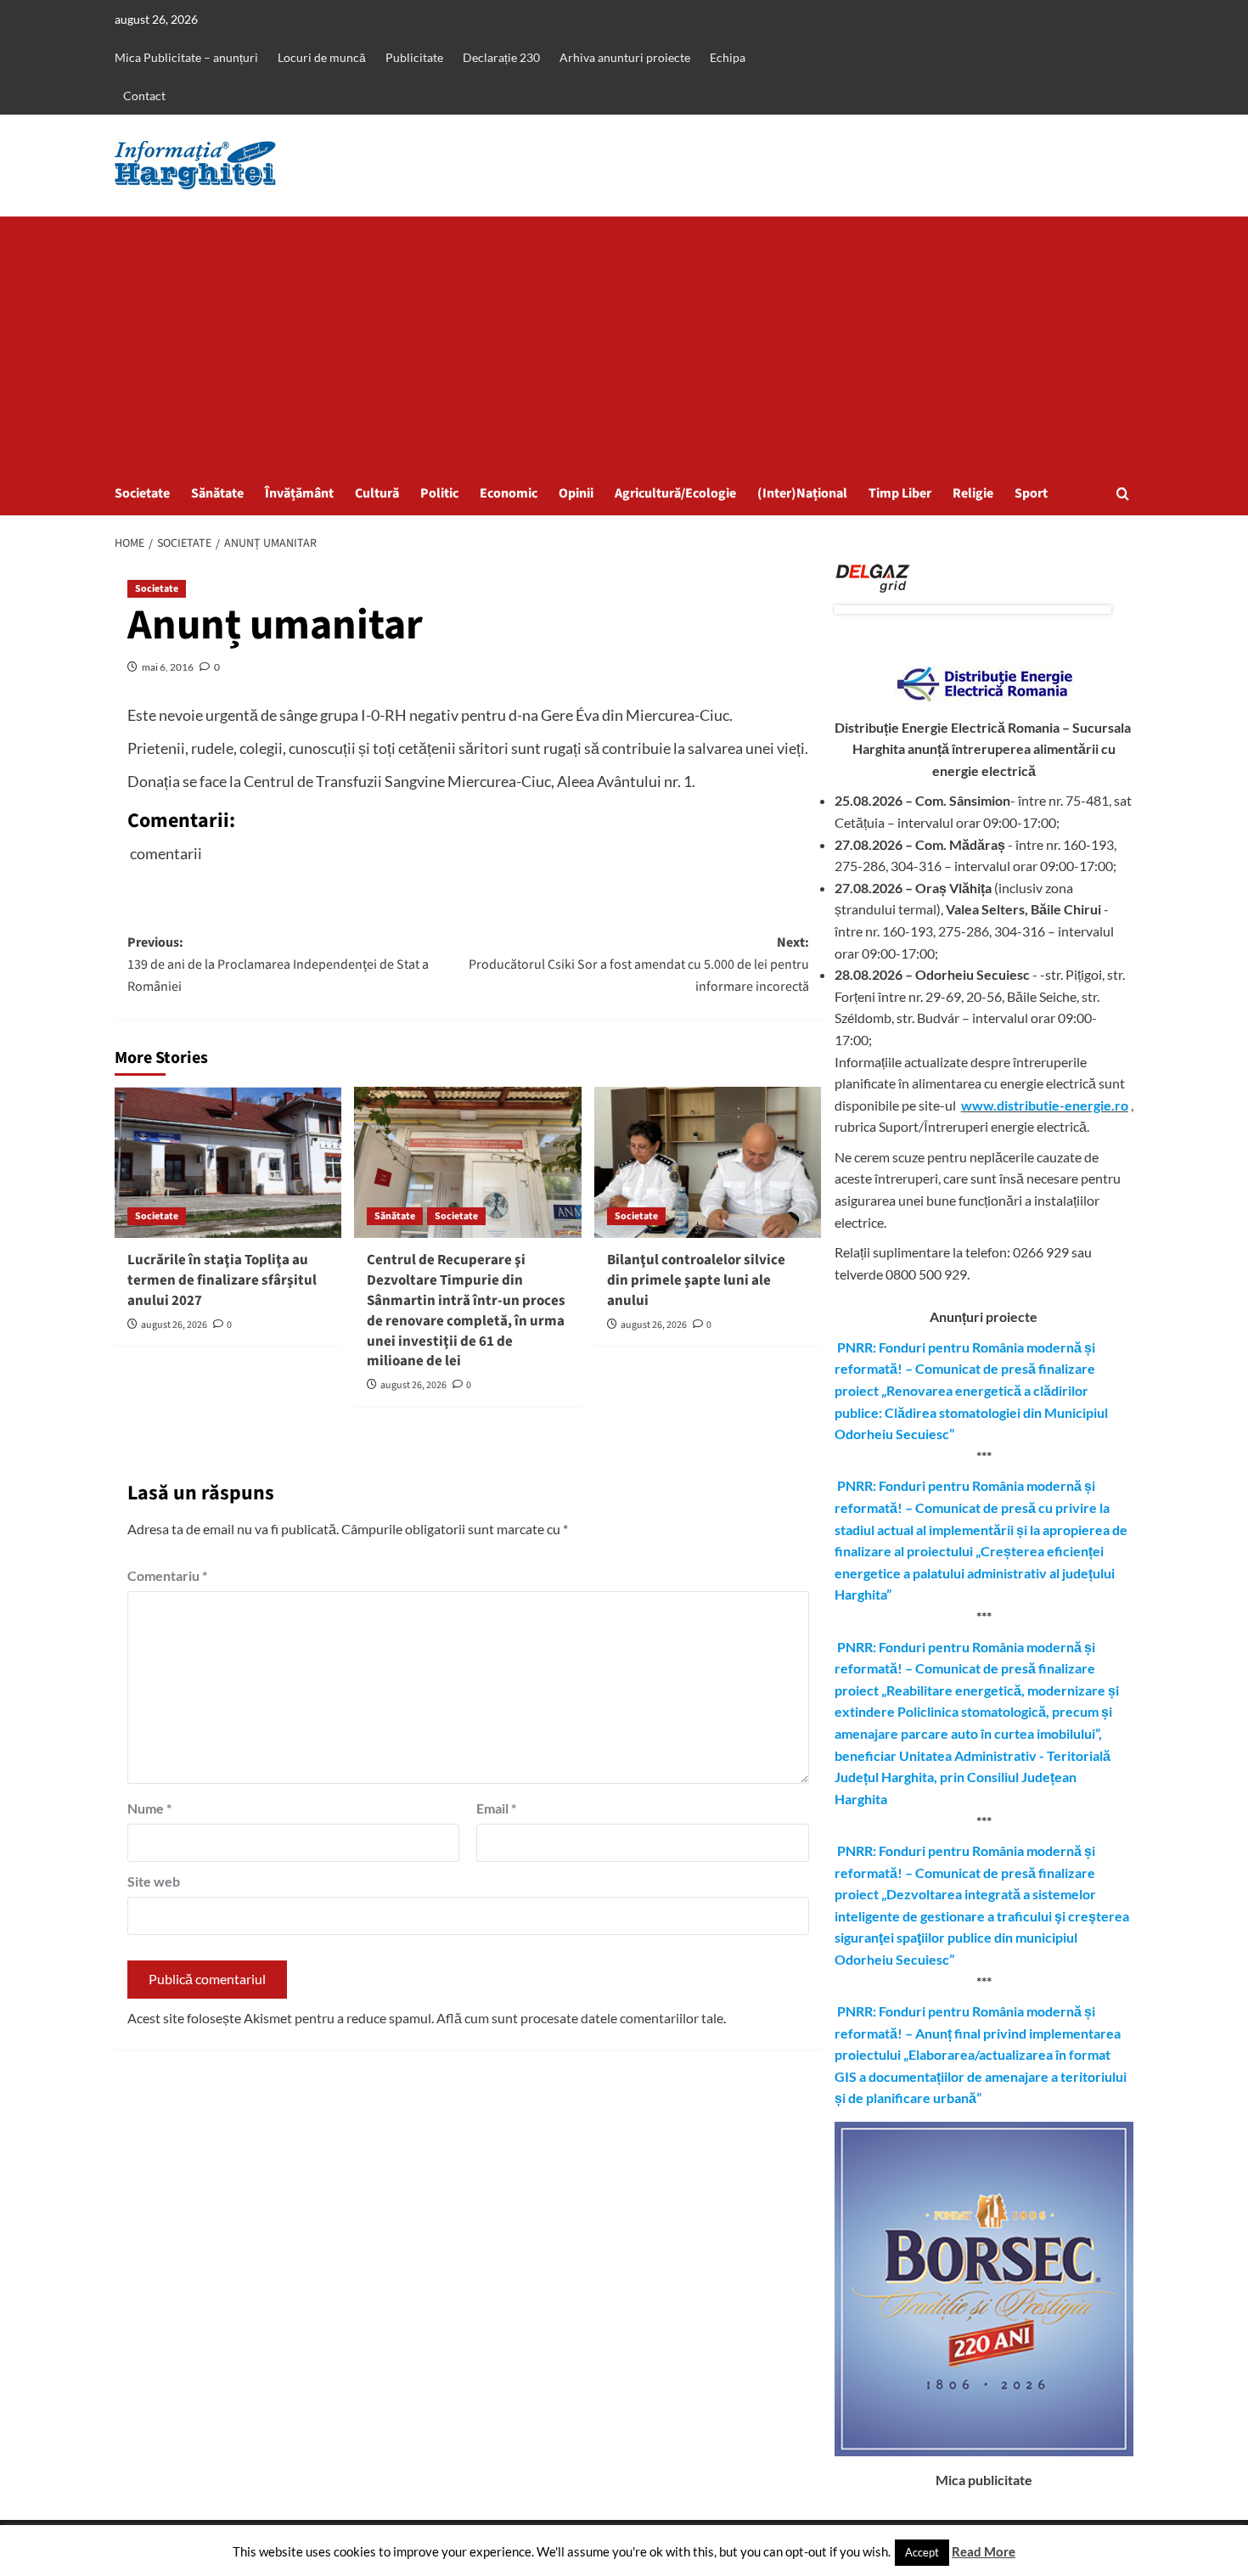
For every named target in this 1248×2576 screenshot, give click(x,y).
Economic (509, 493)
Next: (638, 964)
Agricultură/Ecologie (675, 493)
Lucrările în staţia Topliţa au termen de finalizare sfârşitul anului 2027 (222, 1280)
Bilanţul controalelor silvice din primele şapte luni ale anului (696, 1280)
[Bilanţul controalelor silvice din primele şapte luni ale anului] (708, 1162)
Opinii (576, 493)
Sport (1031, 493)
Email (496, 1808)
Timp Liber (900, 493)
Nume (149, 1808)
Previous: (278, 964)
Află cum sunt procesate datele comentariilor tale (580, 2018)
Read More (984, 2551)
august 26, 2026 (174, 1325)
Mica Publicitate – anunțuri (186, 57)
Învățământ (299, 493)
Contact (144, 96)
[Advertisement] (624, 344)
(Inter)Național (802, 493)
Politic (439, 493)
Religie (973, 493)
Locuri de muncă (322, 57)
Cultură (377, 493)
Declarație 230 (501, 57)
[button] (1123, 494)
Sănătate (217, 493)
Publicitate (414, 57)
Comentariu (167, 1575)
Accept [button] (922, 2552)
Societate (142, 493)
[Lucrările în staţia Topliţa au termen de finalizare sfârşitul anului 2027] (228, 1162)
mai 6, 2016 (168, 667)
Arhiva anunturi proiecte (625, 57)
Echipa (728, 57)
